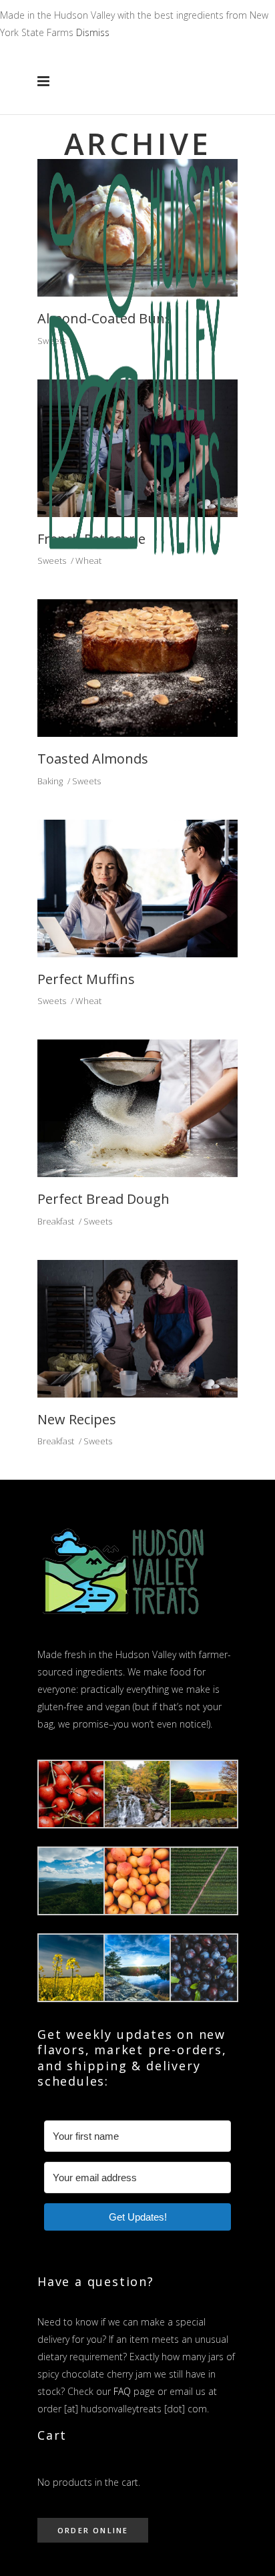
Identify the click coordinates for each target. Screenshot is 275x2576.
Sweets (86, 781)
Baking (50, 781)
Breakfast (56, 1221)
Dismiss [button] (93, 32)
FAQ (122, 2391)
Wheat (88, 1001)
